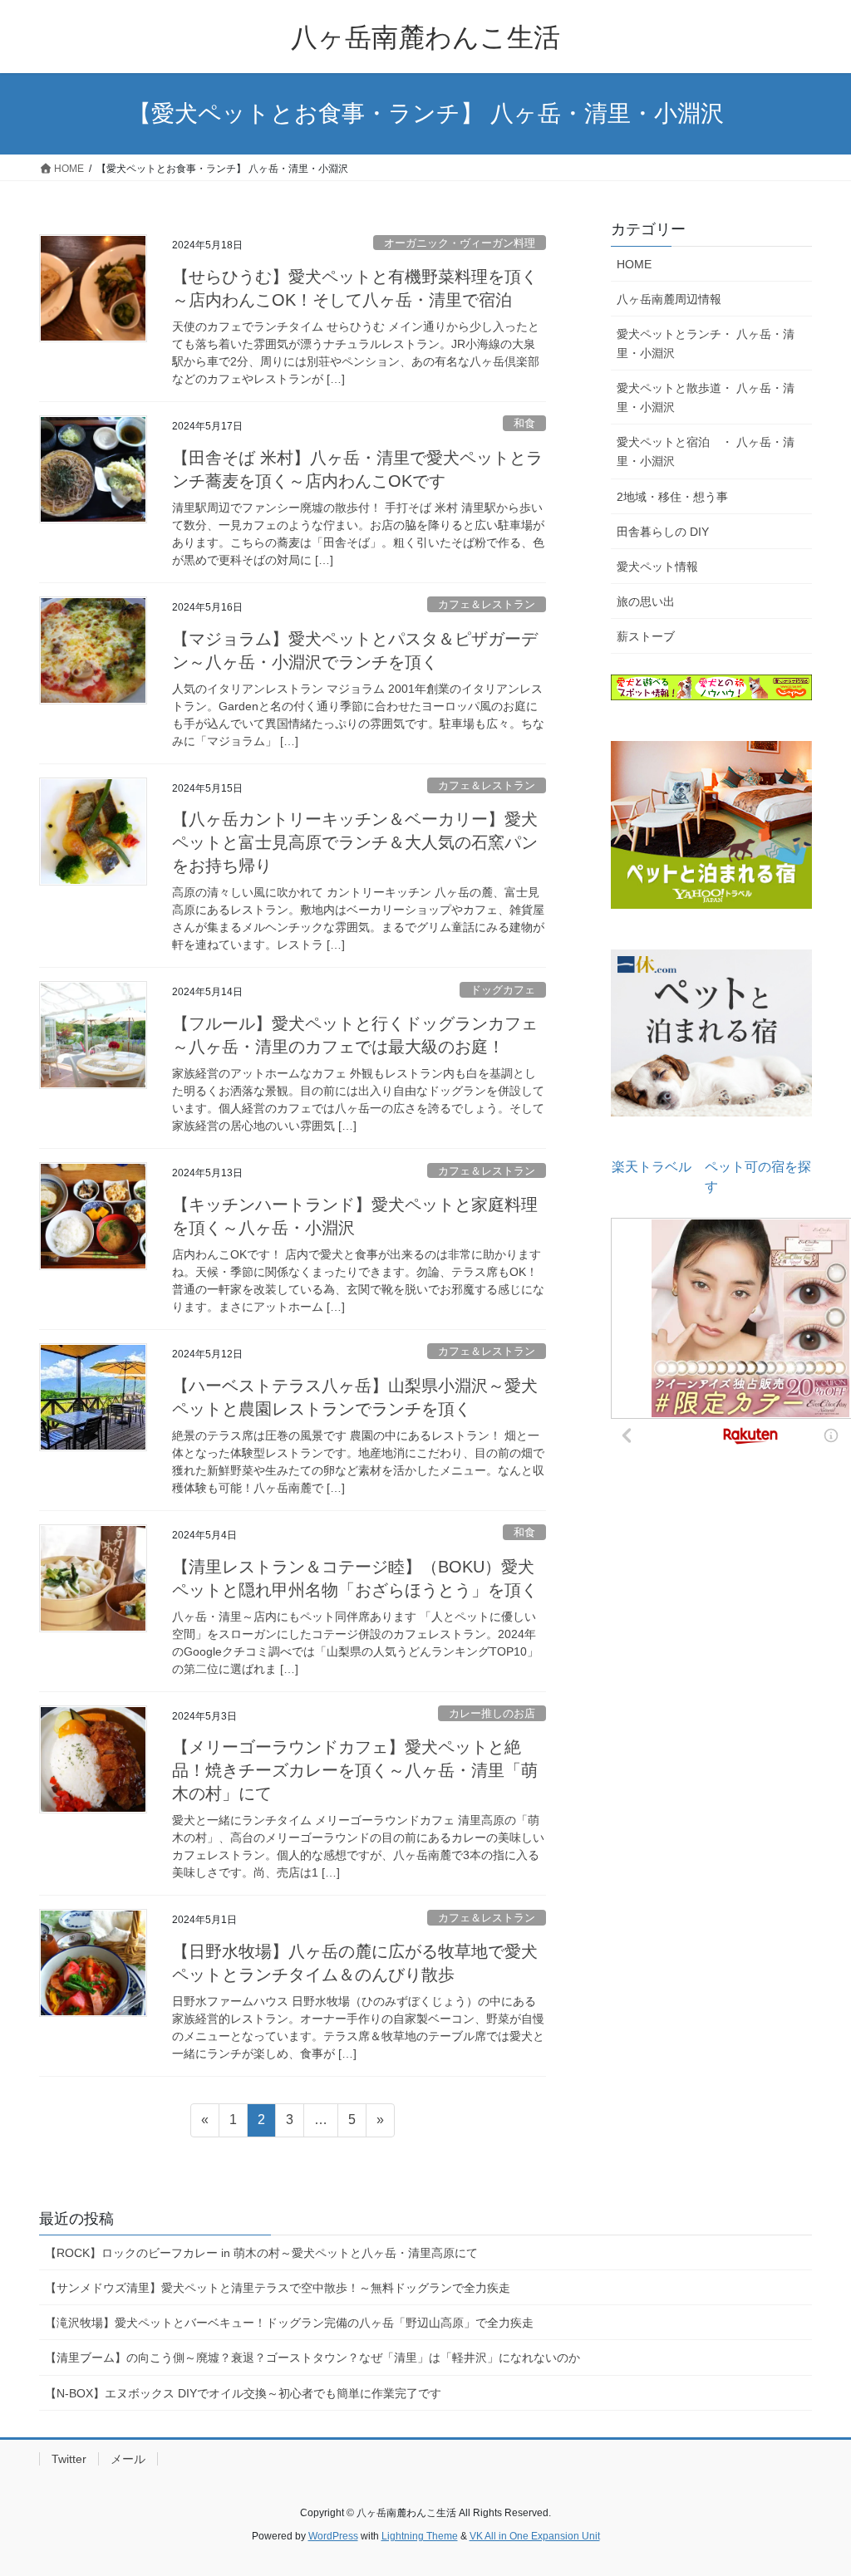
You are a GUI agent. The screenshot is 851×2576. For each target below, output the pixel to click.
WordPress (333, 2536)
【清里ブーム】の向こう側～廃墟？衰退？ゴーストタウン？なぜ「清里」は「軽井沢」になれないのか (312, 2358)
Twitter (69, 2459)
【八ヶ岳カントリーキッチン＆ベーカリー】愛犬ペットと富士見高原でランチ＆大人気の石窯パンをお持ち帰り (355, 842)
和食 (524, 423)
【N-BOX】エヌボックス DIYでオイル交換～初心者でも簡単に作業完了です (243, 2393)
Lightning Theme (420, 2536)
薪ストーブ (646, 636)
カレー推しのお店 (492, 1713)
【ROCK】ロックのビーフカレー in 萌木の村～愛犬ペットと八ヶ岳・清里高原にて (261, 2253)
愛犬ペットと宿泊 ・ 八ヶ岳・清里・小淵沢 (706, 451)
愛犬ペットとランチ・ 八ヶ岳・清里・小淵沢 (706, 343)
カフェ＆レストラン (487, 604)
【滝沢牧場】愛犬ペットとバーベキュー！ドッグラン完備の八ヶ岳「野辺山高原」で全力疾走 (289, 2323)
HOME (634, 264)
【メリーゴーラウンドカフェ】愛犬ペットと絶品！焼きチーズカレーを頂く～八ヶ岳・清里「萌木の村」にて (355, 1770)
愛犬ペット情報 (657, 567)
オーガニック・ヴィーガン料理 (460, 243)
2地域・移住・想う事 (672, 497)
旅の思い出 (646, 601)
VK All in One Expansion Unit (535, 2536)
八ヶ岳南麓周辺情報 (669, 299)
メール (128, 2459)
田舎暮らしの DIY (663, 532)
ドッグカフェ (503, 990)
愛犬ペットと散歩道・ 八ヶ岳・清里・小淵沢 (706, 397)
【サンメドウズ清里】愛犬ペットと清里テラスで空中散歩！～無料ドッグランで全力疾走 (283, 2288)
